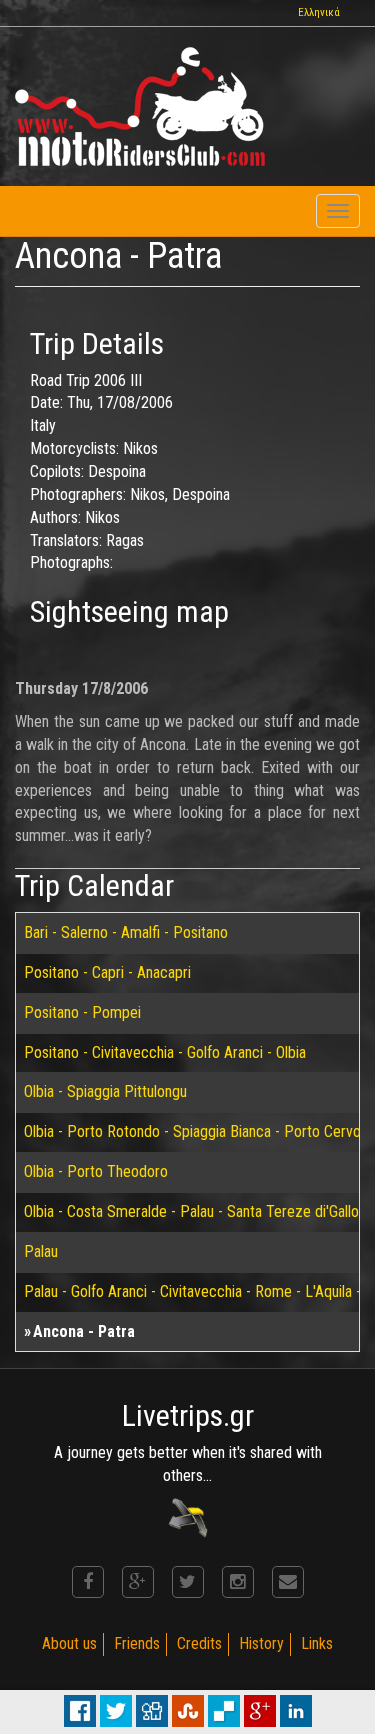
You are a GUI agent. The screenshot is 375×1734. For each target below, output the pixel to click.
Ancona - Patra (84, 1331)
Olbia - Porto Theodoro (96, 1171)
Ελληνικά (319, 12)
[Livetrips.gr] (188, 1516)
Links (317, 1643)
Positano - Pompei (82, 1012)
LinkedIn (296, 1711)
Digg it (152, 1711)
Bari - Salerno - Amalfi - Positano (126, 932)
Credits (199, 1643)
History (261, 1643)
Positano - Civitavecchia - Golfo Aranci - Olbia (165, 1052)
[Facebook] (88, 1582)
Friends (137, 1643)
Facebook (80, 1711)
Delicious (224, 1711)
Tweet (116, 1711)
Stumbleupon (188, 1711)
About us (69, 1643)
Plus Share (260, 1711)
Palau (41, 1251)
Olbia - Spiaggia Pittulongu (105, 1091)
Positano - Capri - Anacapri (107, 972)
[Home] (140, 106)
